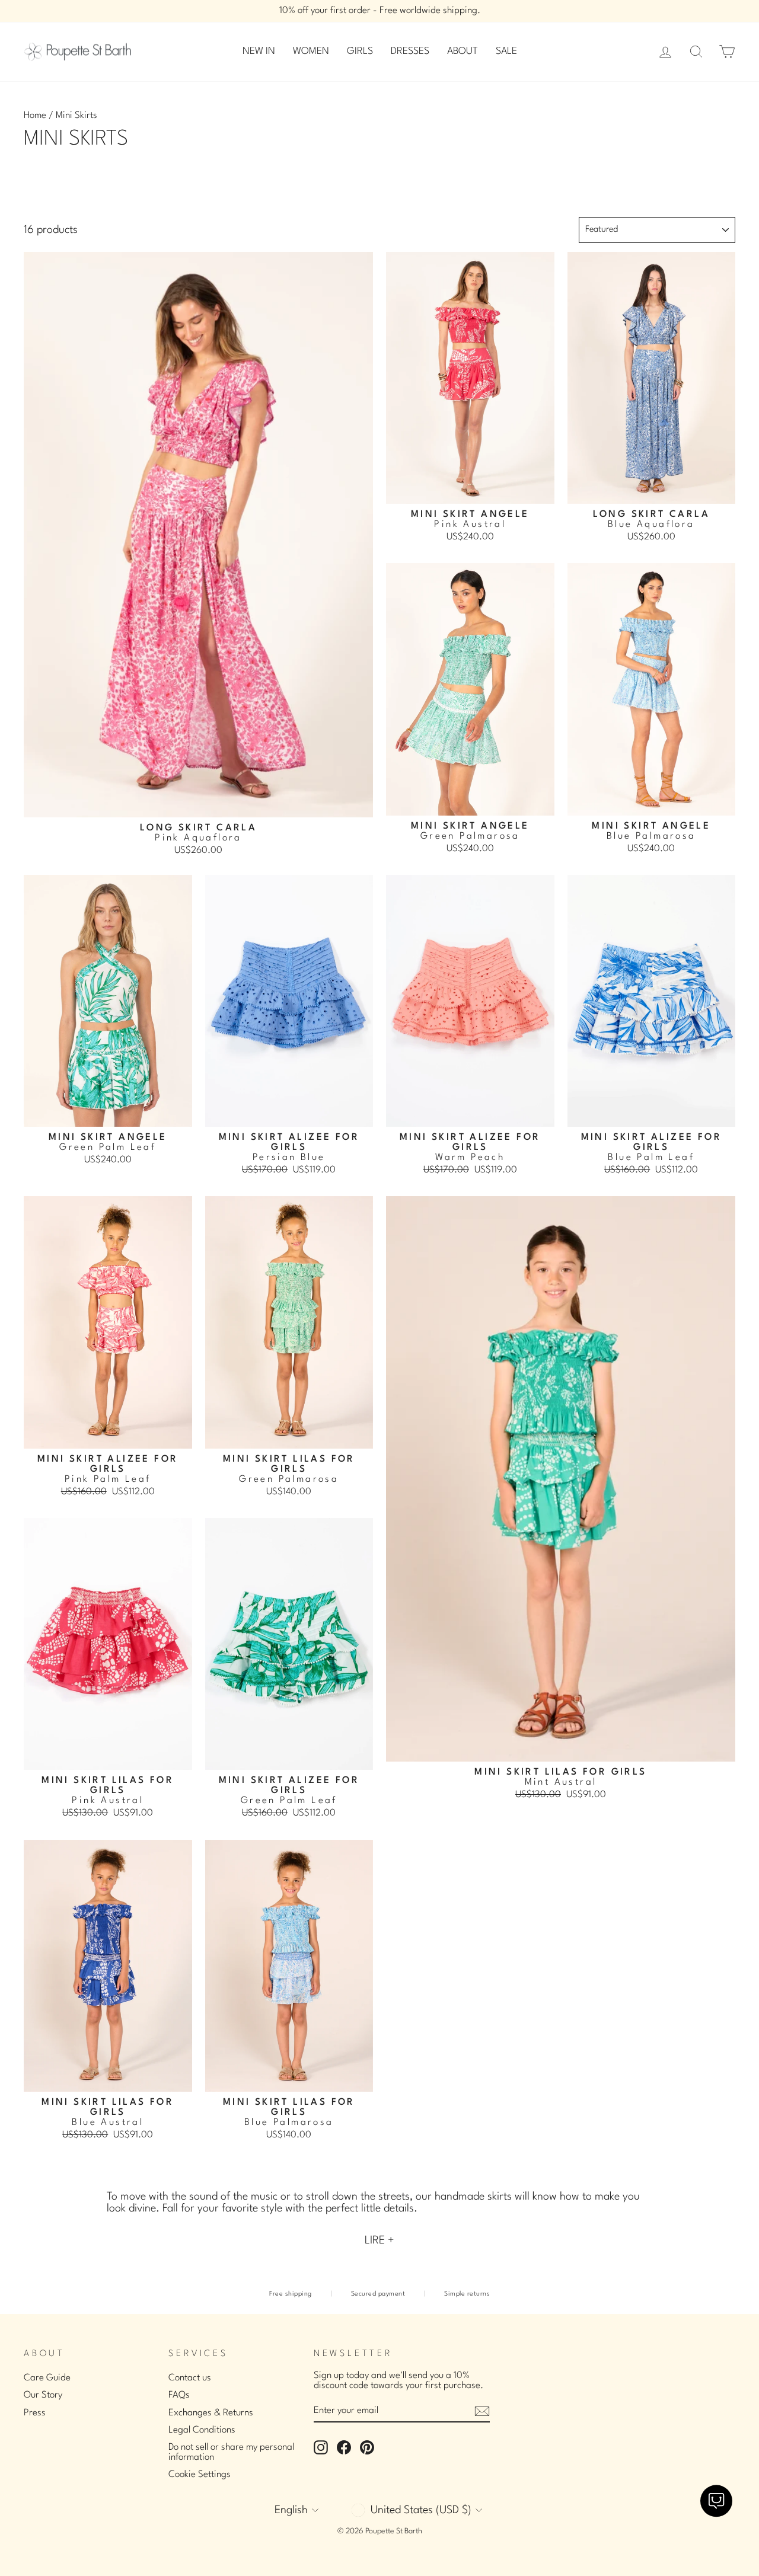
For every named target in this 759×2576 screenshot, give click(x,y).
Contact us (190, 2378)
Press (35, 2413)
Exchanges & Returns (211, 2413)
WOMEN (311, 51)
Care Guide (47, 2378)
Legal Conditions (202, 2430)
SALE (506, 51)
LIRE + (379, 2241)
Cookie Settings (200, 2475)
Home (35, 116)
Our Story (43, 2395)
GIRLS (360, 51)
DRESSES (410, 51)
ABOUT (463, 51)
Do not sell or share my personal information (231, 2452)
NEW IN (259, 51)
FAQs (179, 2395)
